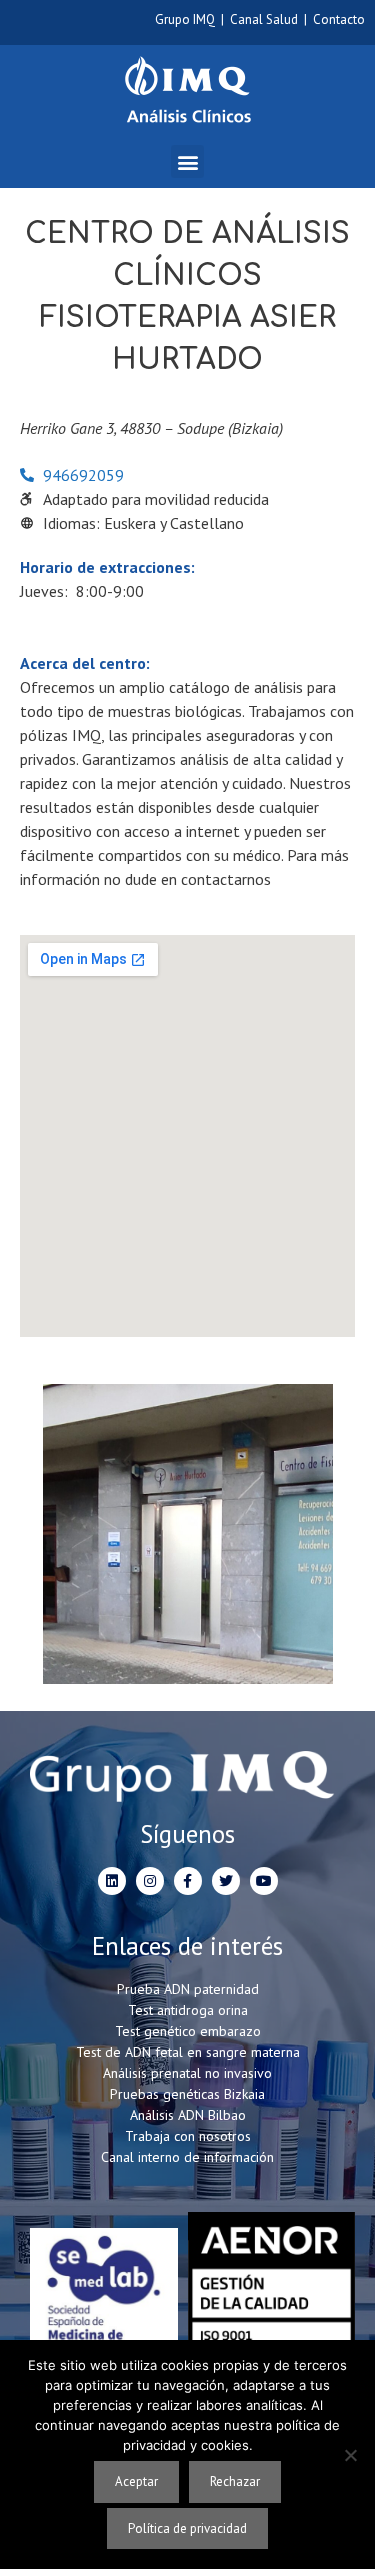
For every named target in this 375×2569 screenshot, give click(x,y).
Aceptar (136, 2481)
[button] (187, 161)
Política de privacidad (187, 2528)
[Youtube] (264, 1881)
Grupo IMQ (185, 19)
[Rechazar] (350, 2455)
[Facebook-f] (188, 1881)
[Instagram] (150, 1881)
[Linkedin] (112, 1881)
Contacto (339, 19)
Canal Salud (264, 19)
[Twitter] (226, 1881)
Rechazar (235, 2481)
